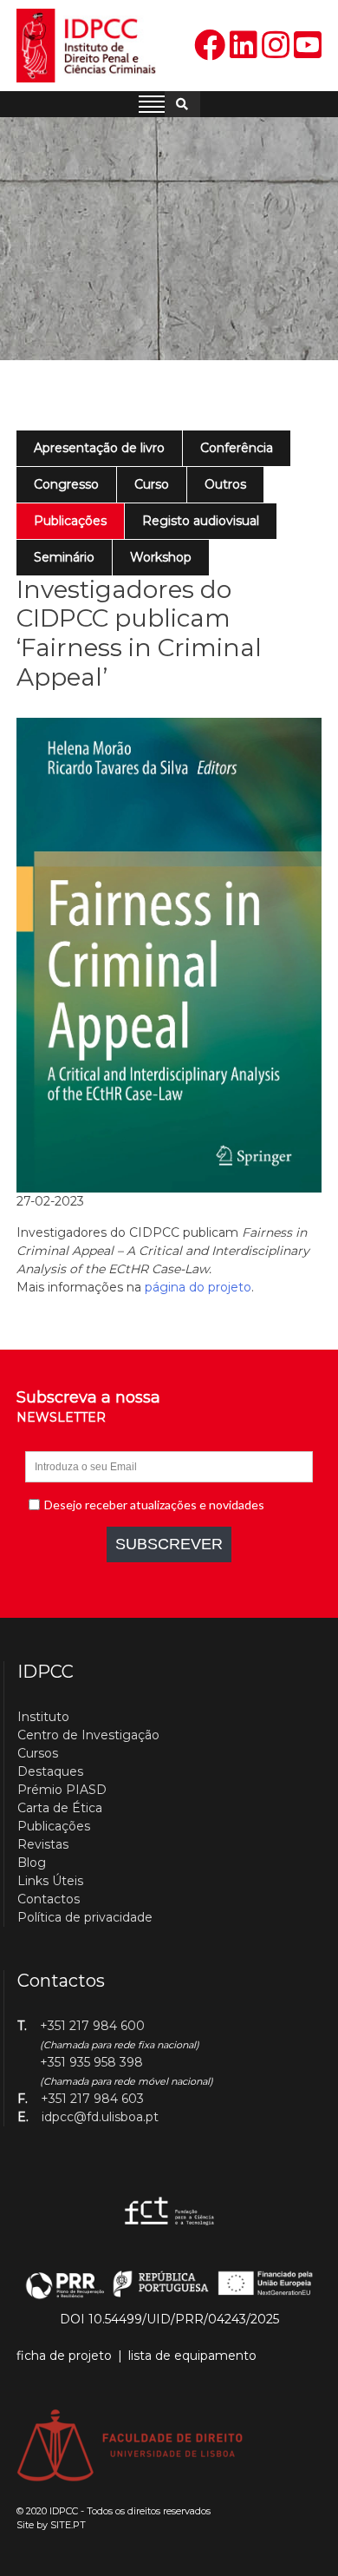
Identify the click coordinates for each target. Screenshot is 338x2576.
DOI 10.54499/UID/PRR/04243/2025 (169, 2319)
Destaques (50, 1771)
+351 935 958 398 (91, 2062)
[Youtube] (308, 46)
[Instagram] (276, 46)
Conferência (237, 448)
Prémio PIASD (62, 1790)
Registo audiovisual (201, 521)
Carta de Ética (60, 1808)
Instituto (43, 1717)
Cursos (38, 1753)
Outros (225, 484)
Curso (152, 484)
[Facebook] (210, 46)
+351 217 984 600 (92, 2026)
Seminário (64, 557)
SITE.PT (68, 2525)
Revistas (43, 1844)
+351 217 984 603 (92, 2099)
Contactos (49, 1899)
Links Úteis (50, 1881)
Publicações (70, 521)
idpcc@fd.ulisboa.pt (100, 2117)
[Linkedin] (244, 46)
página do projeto (198, 1287)
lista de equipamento (192, 2356)
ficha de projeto (64, 2356)
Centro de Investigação (88, 1735)
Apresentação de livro (99, 448)
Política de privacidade (85, 1917)
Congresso (66, 484)
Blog (32, 1863)
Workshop (161, 557)
